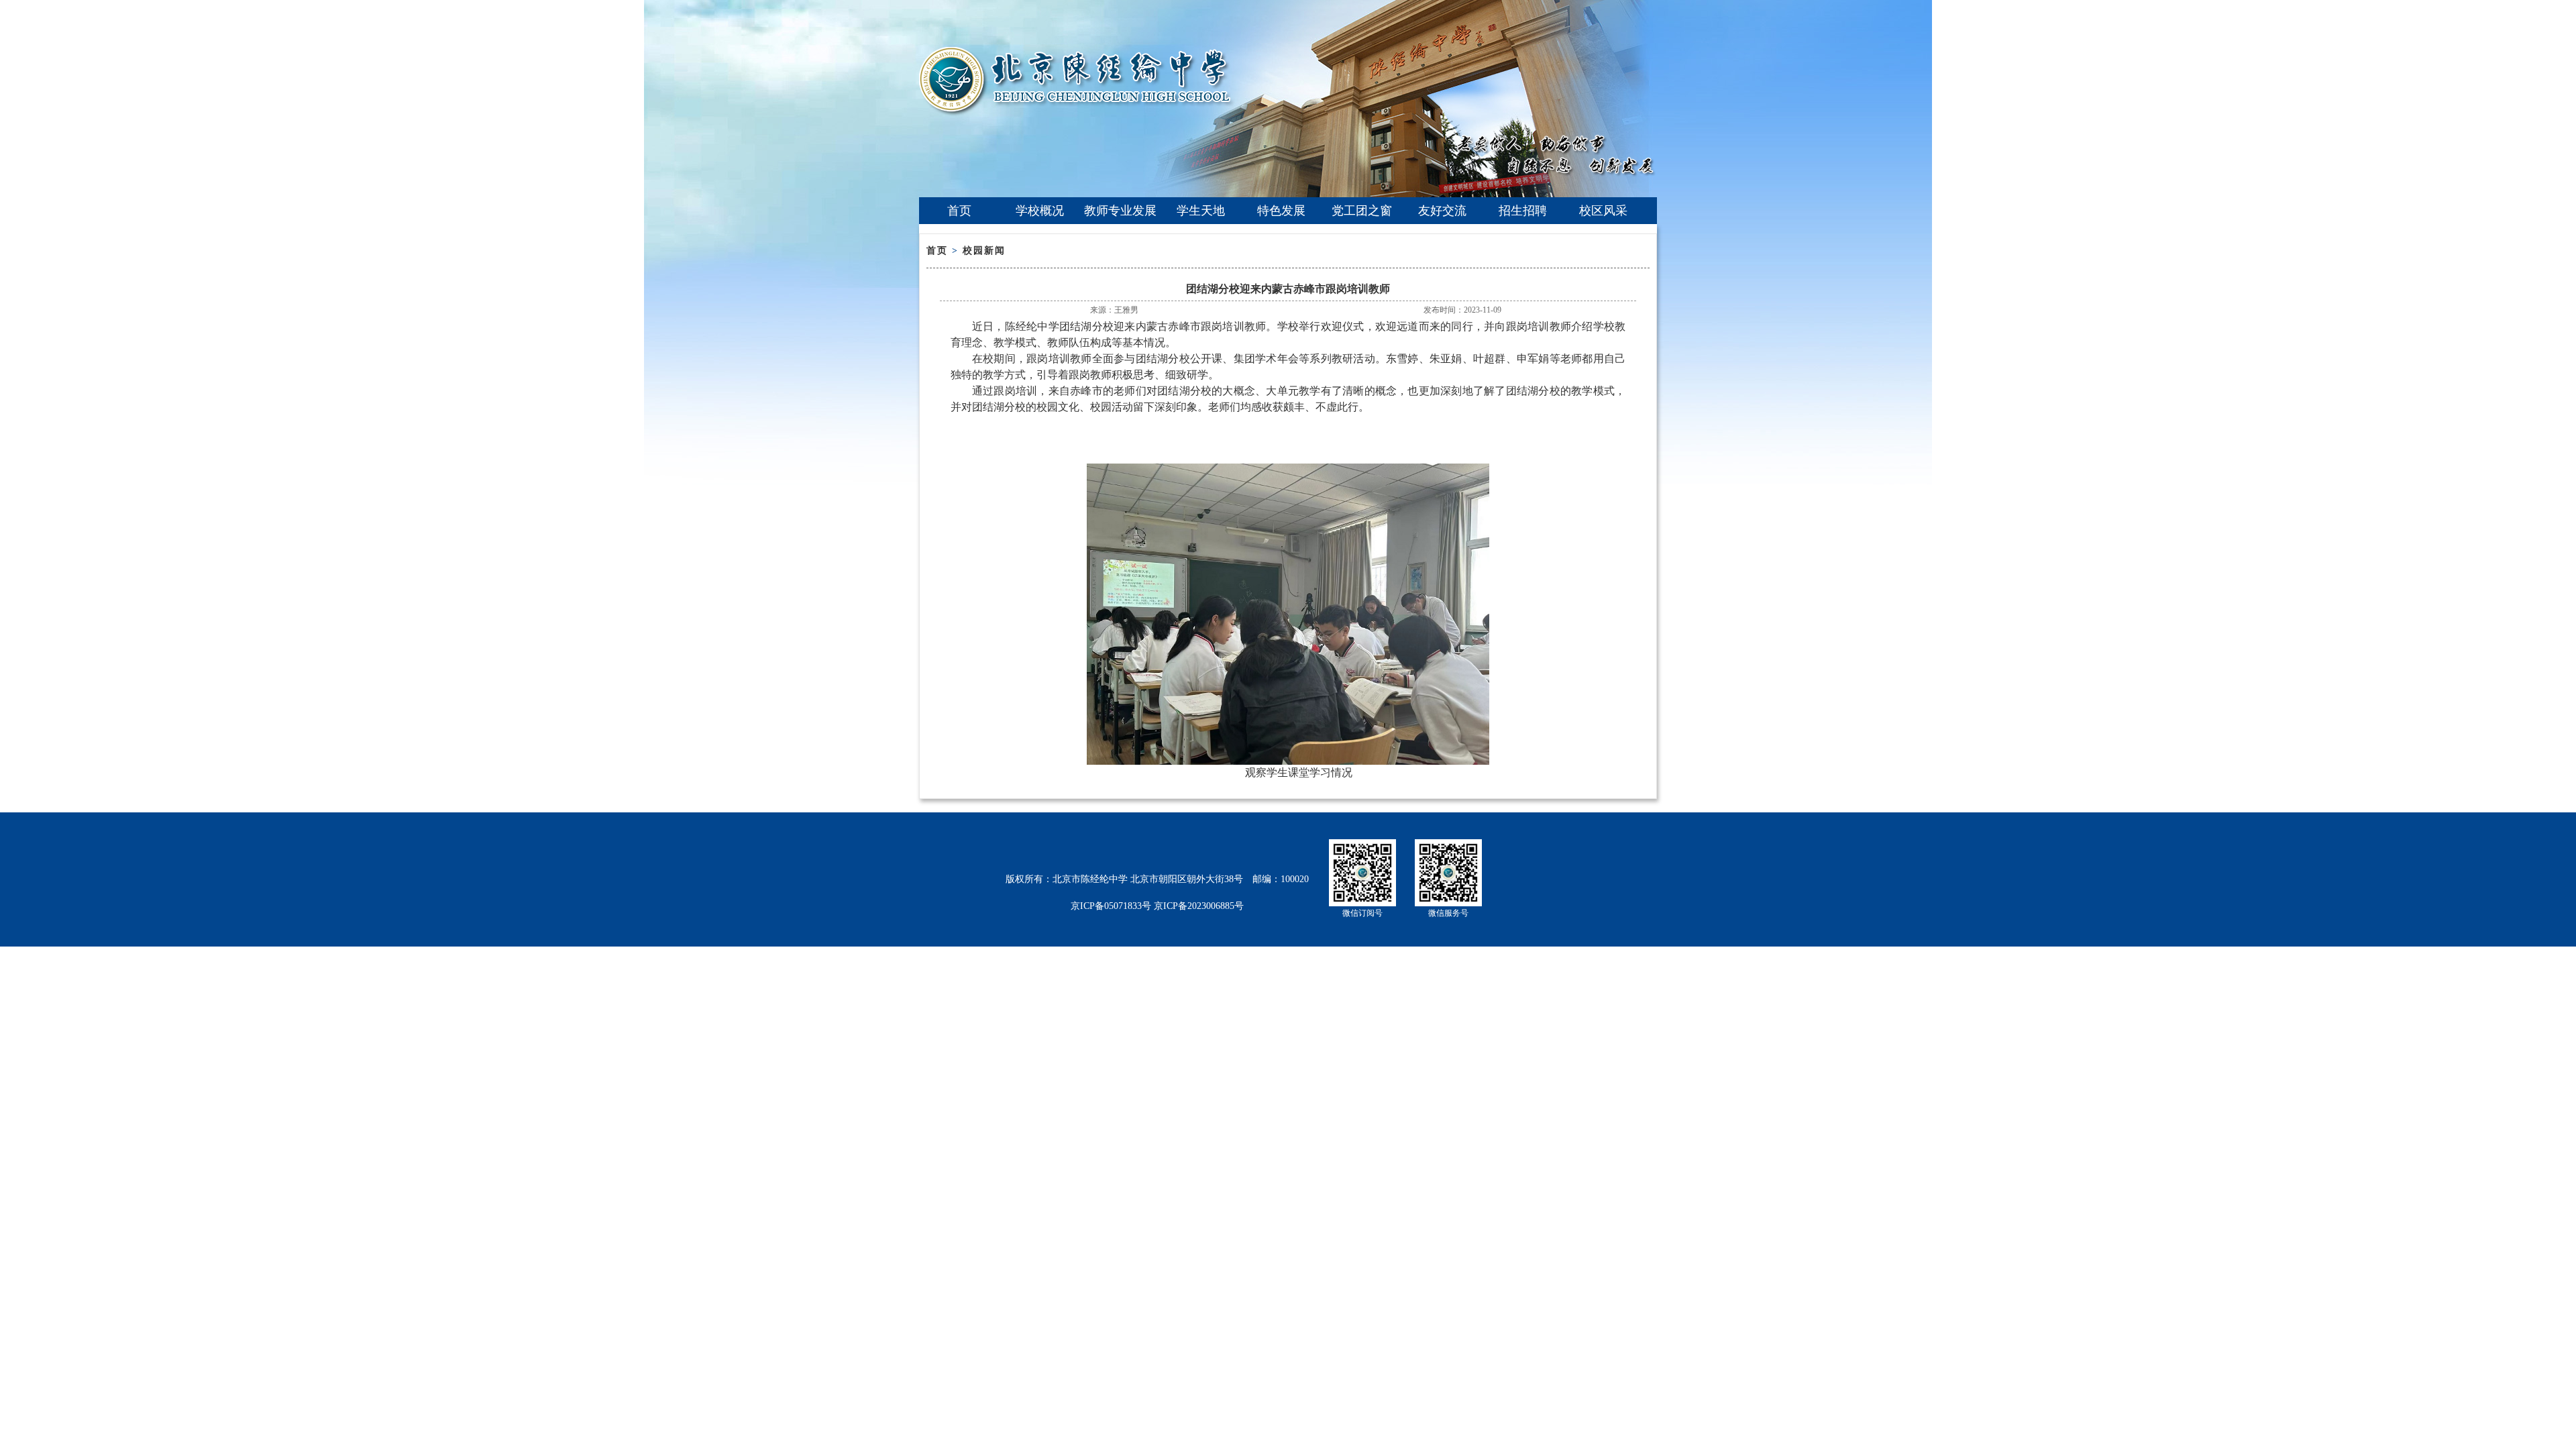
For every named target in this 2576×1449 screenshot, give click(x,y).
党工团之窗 (1362, 211)
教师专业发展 (1120, 211)
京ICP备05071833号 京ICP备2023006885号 (1157, 906)
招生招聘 (1523, 211)
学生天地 (1201, 211)
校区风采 (1603, 211)
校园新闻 (984, 251)
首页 (959, 211)
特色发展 (1281, 211)
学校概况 (1040, 211)
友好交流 (1442, 211)
